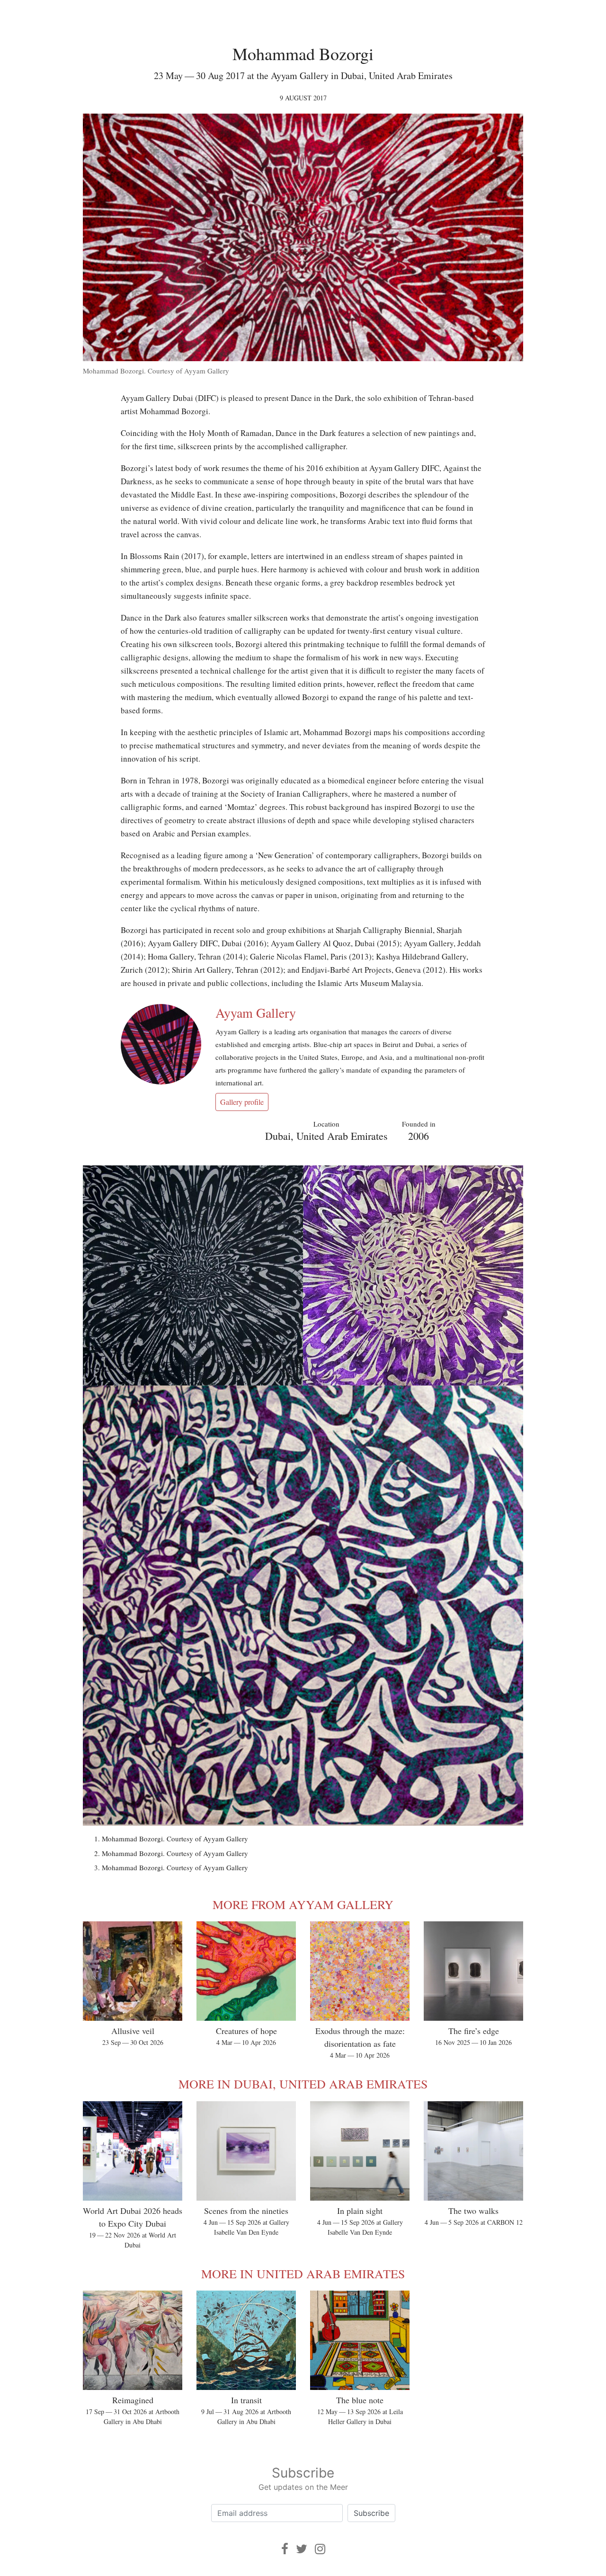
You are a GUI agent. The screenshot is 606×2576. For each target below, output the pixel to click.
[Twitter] (302, 2549)
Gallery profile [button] (242, 1102)
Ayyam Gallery (256, 1013)
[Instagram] (320, 2549)
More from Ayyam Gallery (303, 1904)
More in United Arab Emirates (303, 2274)
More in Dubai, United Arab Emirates (303, 2084)
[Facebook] (285, 2549)
